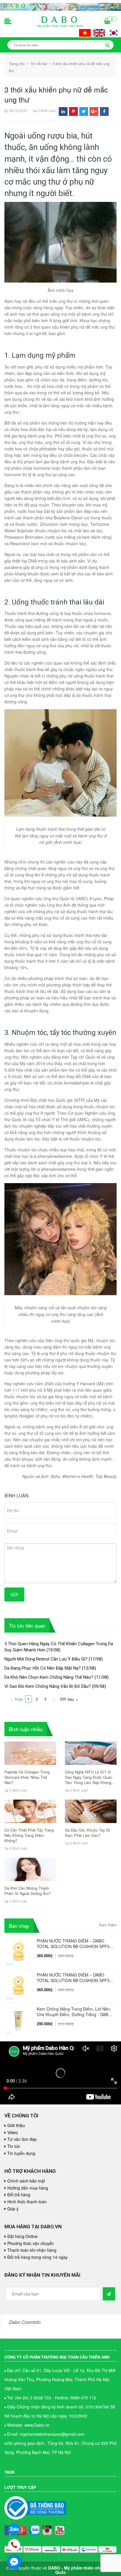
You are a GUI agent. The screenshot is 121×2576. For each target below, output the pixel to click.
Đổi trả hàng (19, 2195)
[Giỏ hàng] (107, 22)
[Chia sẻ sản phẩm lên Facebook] (104, 111)
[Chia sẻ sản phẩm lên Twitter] (84, 111)
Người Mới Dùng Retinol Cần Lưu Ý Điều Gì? (46, 1659)
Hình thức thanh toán (27, 2202)
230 (63, 1699)
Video (13, 2132)
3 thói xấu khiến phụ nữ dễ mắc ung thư (56, 94)
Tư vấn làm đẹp (22, 2139)
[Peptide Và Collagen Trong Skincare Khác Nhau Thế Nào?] (30, 1753)
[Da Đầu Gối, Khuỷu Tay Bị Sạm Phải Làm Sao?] (91, 1811)
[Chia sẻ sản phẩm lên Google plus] (94, 111)
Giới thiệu (16, 2125)
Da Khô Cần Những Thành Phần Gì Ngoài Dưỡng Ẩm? (28, 1891)
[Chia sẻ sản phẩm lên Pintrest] (73, 111)
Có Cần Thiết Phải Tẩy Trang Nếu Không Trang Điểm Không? (29, 1835)
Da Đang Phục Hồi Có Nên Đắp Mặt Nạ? (43, 1668)
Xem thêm (108, 1925)
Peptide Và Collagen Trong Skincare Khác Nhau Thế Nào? (27, 1777)
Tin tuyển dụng (21, 2153)
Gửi (14, 1594)
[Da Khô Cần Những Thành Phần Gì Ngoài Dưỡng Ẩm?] (30, 1869)
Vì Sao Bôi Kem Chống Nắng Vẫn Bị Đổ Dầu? (48, 1686)
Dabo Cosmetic (25, 2322)
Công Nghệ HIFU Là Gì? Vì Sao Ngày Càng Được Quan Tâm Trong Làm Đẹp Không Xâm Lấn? (89, 1777)
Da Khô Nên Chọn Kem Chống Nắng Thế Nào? (49, 1677)
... (54, 1699)
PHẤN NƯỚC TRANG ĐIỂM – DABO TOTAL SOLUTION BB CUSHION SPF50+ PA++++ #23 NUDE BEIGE (75, 1944)
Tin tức (14, 2146)
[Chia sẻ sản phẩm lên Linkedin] (63, 111)
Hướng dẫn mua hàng (28, 2188)
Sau (71, 1699)
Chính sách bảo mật (26, 2181)
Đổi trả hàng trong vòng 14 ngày (37, 2257)
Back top (102, 2057)
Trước (18, 1699)
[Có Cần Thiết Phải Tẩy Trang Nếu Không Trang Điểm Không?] (30, 1811)
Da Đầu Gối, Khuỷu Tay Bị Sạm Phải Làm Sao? (87, 1833)
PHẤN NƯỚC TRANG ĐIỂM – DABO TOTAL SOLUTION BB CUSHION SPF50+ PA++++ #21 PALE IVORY (75, 1978)
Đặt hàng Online (22, 2236)
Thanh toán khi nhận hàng (32, 2250)
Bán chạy (19, 1926)
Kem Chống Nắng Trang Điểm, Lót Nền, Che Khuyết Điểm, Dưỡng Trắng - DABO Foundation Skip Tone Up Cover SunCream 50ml (74, 2012)
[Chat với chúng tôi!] (14, 2562)
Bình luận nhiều (26, 1729)
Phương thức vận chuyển (31, 2243)
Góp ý (13, 2209)
